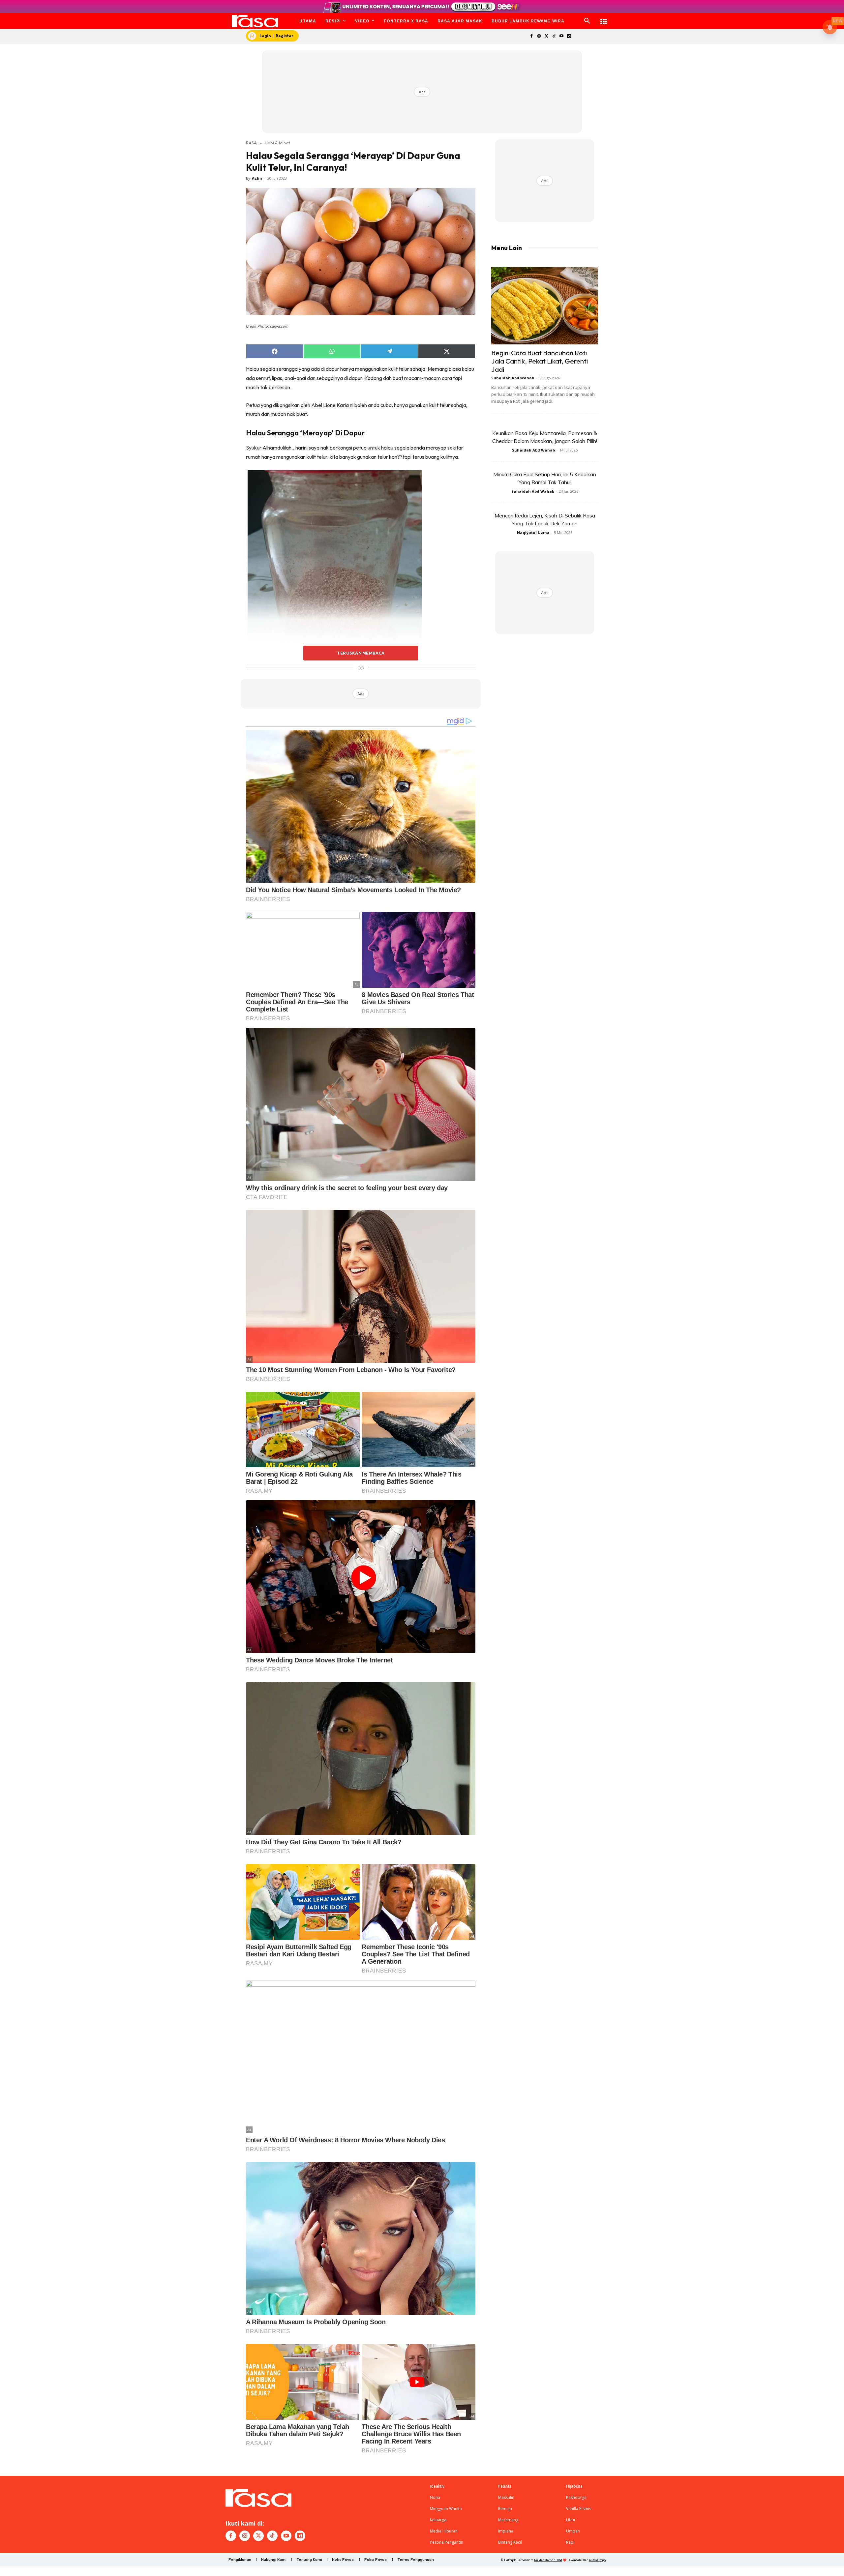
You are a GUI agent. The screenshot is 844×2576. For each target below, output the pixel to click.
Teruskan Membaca (361, 653)
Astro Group (597, 2560)
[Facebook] (531, 36)
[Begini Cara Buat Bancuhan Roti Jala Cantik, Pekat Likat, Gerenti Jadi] (545, 306)
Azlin (257, 178)
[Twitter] (546, 36)
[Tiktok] (554, 36)
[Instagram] (539, 36)
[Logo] (255, 21)
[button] (587, 21)
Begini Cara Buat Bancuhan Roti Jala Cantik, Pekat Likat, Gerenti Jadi (540, 361)
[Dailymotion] (569, 36)
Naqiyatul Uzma (533, 532)
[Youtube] (562, 36)
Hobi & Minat (277, 143)
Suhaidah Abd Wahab (513, 378)
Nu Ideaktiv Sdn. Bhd (548, 2560)
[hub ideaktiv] (604, 18)
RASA (251, 143)
